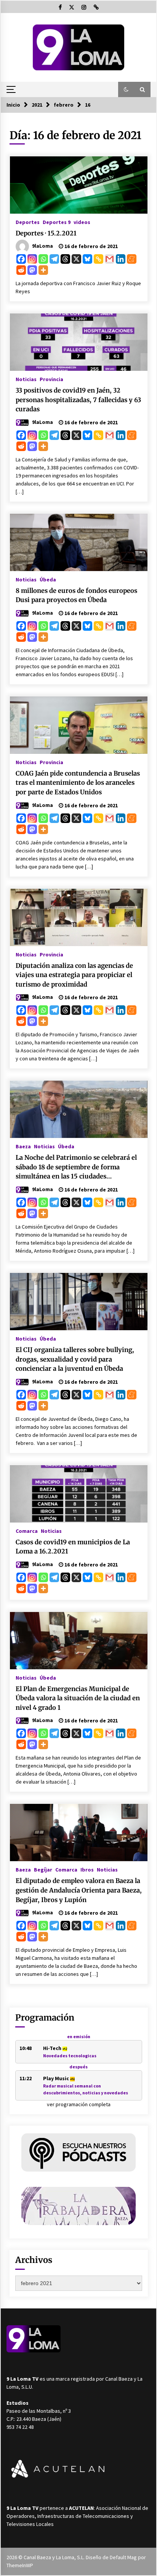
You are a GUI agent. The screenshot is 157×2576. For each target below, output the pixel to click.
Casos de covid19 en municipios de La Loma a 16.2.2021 (73, 1547)
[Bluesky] (87, 259)
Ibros (87, 1869)
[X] (76, 259)
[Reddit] (21, 270)
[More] (43, 270)
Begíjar (43, 1869)
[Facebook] (21, 259)
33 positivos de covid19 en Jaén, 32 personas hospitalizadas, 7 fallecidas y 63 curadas (78, 400)
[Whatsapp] (43, 259)
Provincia (51, 379)
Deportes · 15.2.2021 (46, 233)
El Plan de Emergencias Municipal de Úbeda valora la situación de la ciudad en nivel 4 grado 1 (78, 1698)
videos (82, 222)
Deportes (28, 222)
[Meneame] (132, 259)
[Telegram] (54, 259)
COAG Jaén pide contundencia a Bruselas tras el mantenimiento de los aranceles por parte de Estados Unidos (78, 783)
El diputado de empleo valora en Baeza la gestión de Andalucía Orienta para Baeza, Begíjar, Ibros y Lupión (79, 1890)
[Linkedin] (121, 259)
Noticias (26, 379)
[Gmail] (110, 259)
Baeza (23, 1146)
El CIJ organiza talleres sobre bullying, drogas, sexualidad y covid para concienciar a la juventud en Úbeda (75, 1359)
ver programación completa (79, 2104)
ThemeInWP (20, 2565)
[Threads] (65, 259)
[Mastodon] (32, 270)
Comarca (27, 1531)
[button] (126, 89)
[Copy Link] (99, 259)
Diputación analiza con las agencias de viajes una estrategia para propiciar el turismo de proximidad (74, 975)
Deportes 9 (57, 222)
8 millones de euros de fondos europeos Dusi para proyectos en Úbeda (76, 595)
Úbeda (48, 579)
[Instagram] (32, 259)
